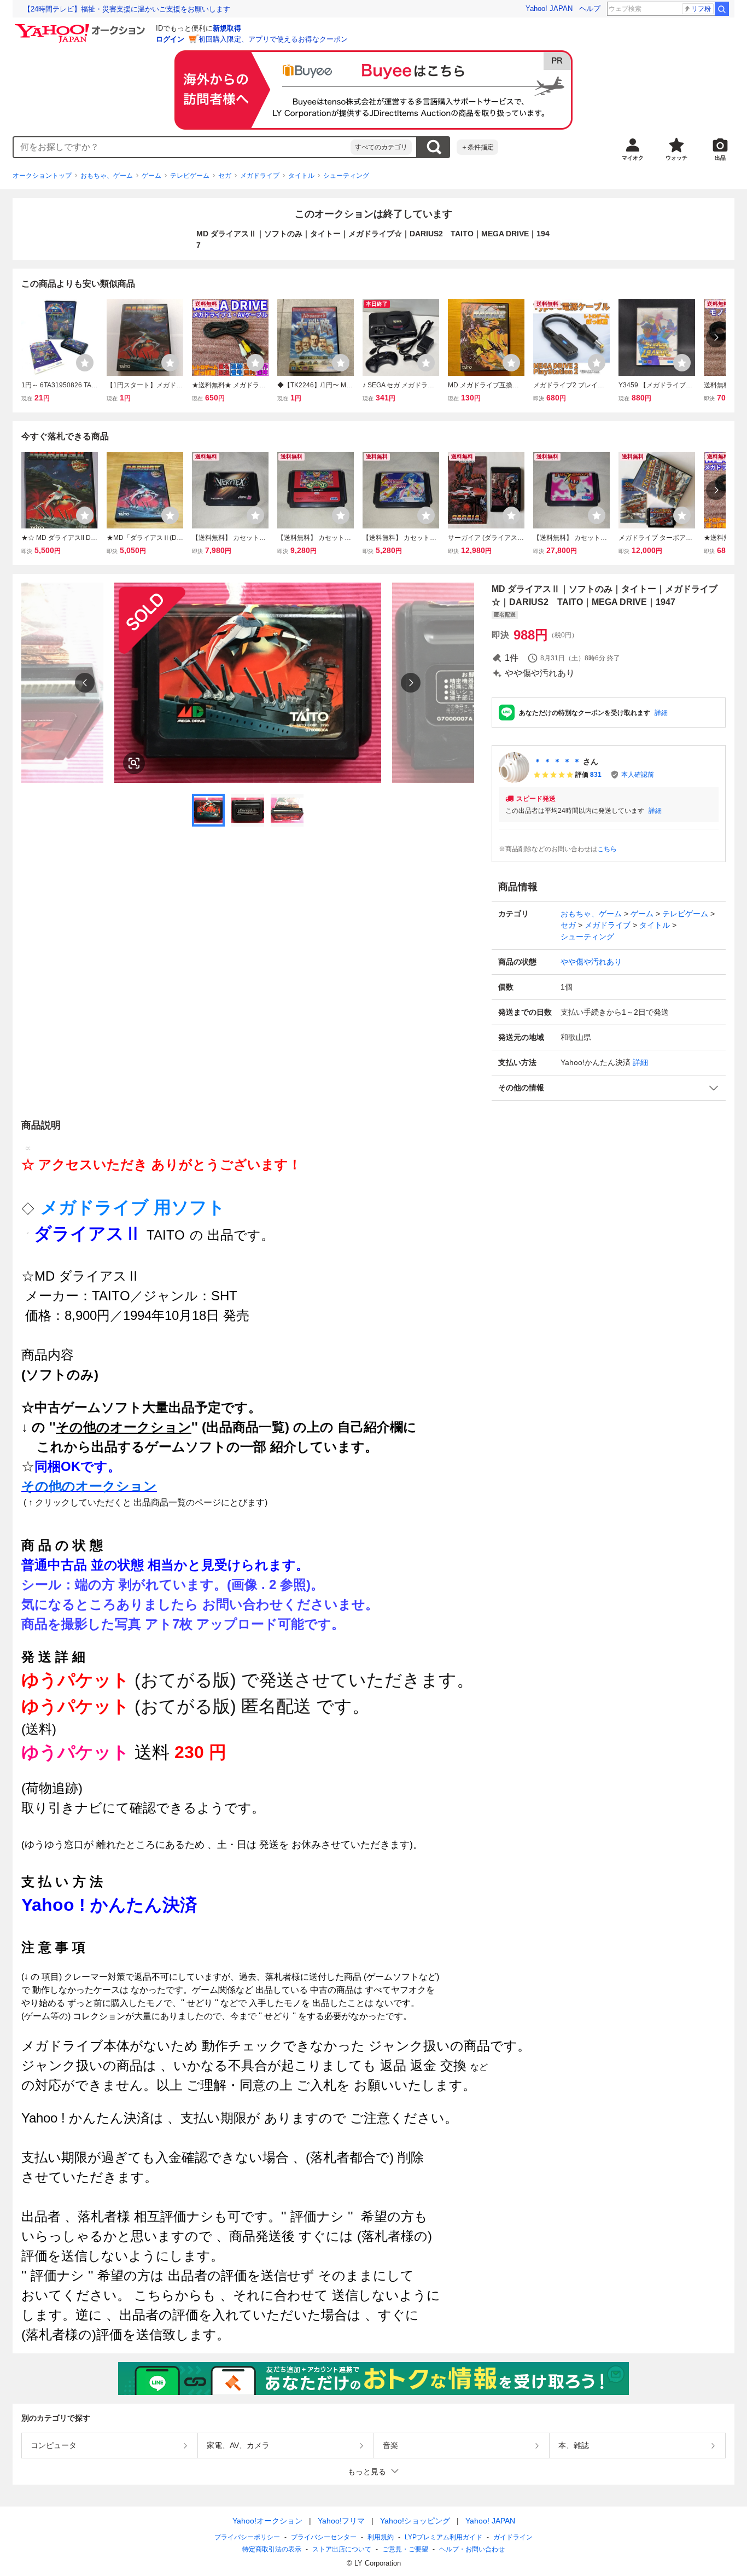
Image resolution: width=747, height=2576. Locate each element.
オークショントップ (42, 176)
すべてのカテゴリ (381, 147)
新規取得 (227, 28)
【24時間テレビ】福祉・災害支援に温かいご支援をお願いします (127, 9)
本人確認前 (638, 775)
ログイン (170, 39)
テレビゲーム (190, 176)
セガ (225, 176)
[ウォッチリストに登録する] (85, 363)
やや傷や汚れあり (591, 962)
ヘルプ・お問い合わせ (472, 2549)
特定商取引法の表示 (272, 2549)
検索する (434, 147)
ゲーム (151, 176)
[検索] (722, 9)
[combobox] (182, 147)
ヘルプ (590, 8)
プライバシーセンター (324, 2537)
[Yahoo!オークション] (81, 27)
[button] (609, 1088)
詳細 (661, 713)
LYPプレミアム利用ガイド (443, 2537)
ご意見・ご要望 (405, 2549)
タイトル (301, 176)
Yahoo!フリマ (341, 2521)
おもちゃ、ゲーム (107, 176)
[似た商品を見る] (134, 763)
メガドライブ (260, 176)
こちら (607, 849)
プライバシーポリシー (247, 2537)
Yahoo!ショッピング (415, 2521)
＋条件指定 (477, 147)
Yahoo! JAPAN (549, 8)
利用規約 (381, 2537)
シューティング (346, 176)
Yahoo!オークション (267, 2521)
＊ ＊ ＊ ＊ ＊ (557, 761)
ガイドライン (513, 2537)
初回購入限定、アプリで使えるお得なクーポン (273, 39)
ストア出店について (342, 2549)
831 (596, 775)
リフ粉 (701, 9)
